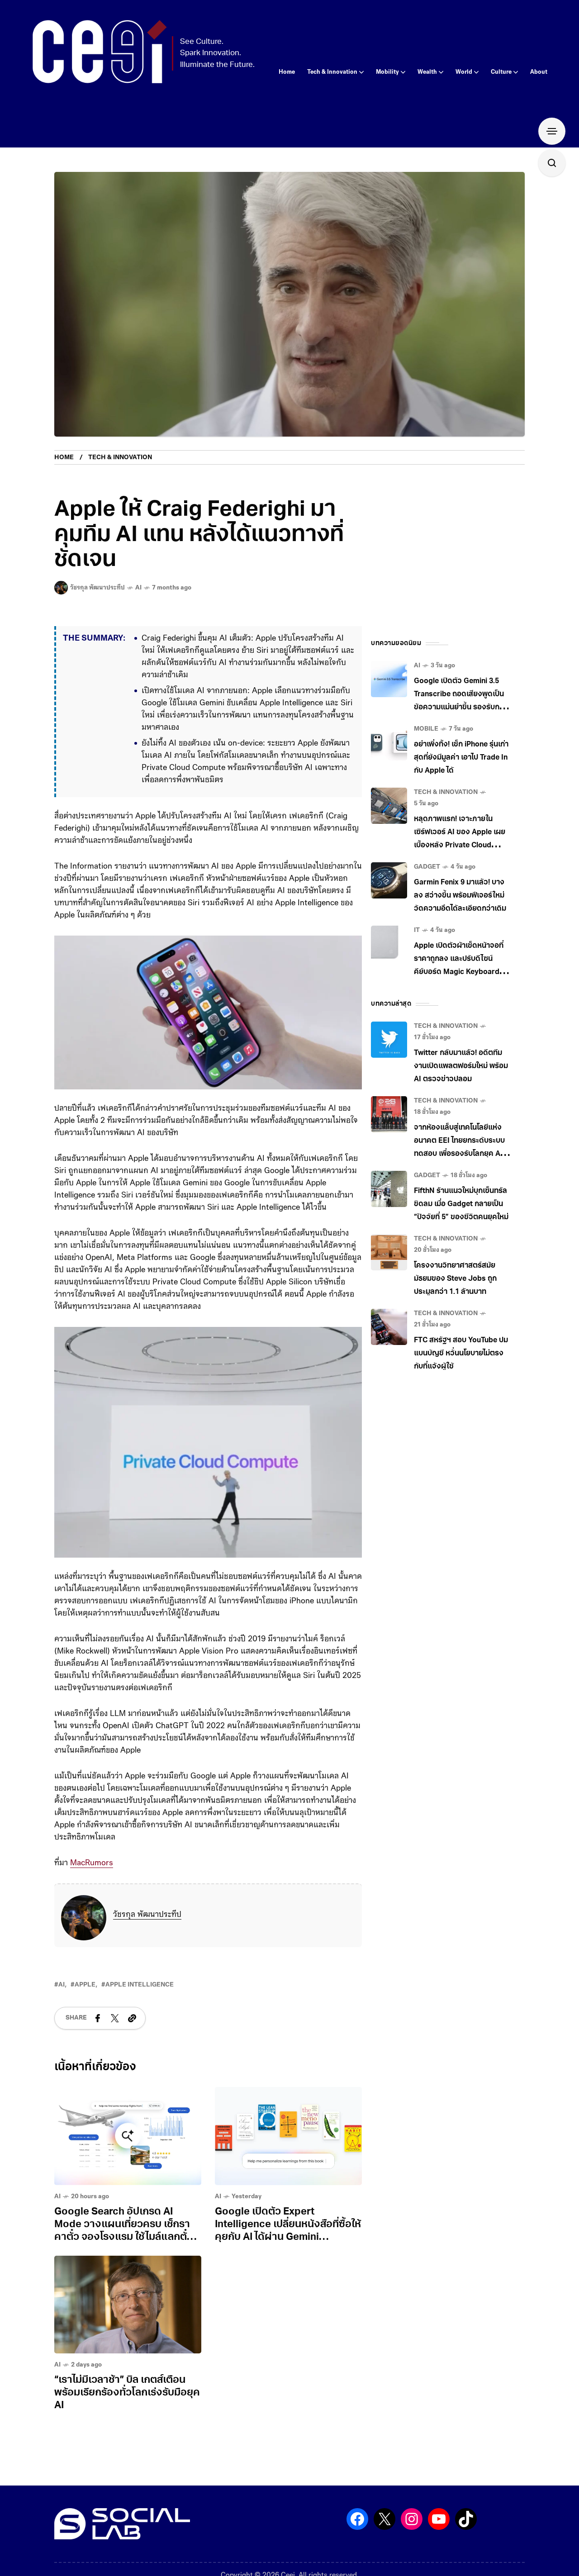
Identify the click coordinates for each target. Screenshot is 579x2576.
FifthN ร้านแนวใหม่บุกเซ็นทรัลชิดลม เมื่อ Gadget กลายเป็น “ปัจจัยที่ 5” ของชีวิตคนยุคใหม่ (461, 1204)
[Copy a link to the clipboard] (132, 2018)
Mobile (426, 729)
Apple (85, 1985)
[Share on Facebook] (98, 2018)
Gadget (427, 867)
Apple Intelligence (140, 1985)
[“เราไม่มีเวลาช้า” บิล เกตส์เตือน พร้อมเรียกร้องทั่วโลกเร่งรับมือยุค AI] (128, 2305)
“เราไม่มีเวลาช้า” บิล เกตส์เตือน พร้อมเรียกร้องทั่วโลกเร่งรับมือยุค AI (127, 2393)
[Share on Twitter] (115, 2018)
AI (138, 588)
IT (417, 930)
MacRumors (92, 1863)
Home (64, 458)
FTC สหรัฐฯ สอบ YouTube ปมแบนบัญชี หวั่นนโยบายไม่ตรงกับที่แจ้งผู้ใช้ (461, 1354)
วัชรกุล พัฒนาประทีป (147, 1915)
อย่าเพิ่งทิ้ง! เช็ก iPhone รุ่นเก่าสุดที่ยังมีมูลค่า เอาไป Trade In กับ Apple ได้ (461, 758)
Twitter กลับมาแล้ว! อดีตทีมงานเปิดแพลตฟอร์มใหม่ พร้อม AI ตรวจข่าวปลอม (461, 1066)
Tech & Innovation (120, 458)
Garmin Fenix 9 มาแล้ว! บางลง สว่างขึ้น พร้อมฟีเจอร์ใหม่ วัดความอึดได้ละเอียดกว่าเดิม (460, 896)
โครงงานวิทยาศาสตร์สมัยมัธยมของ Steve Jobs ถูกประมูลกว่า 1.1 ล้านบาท (455, 1279)
